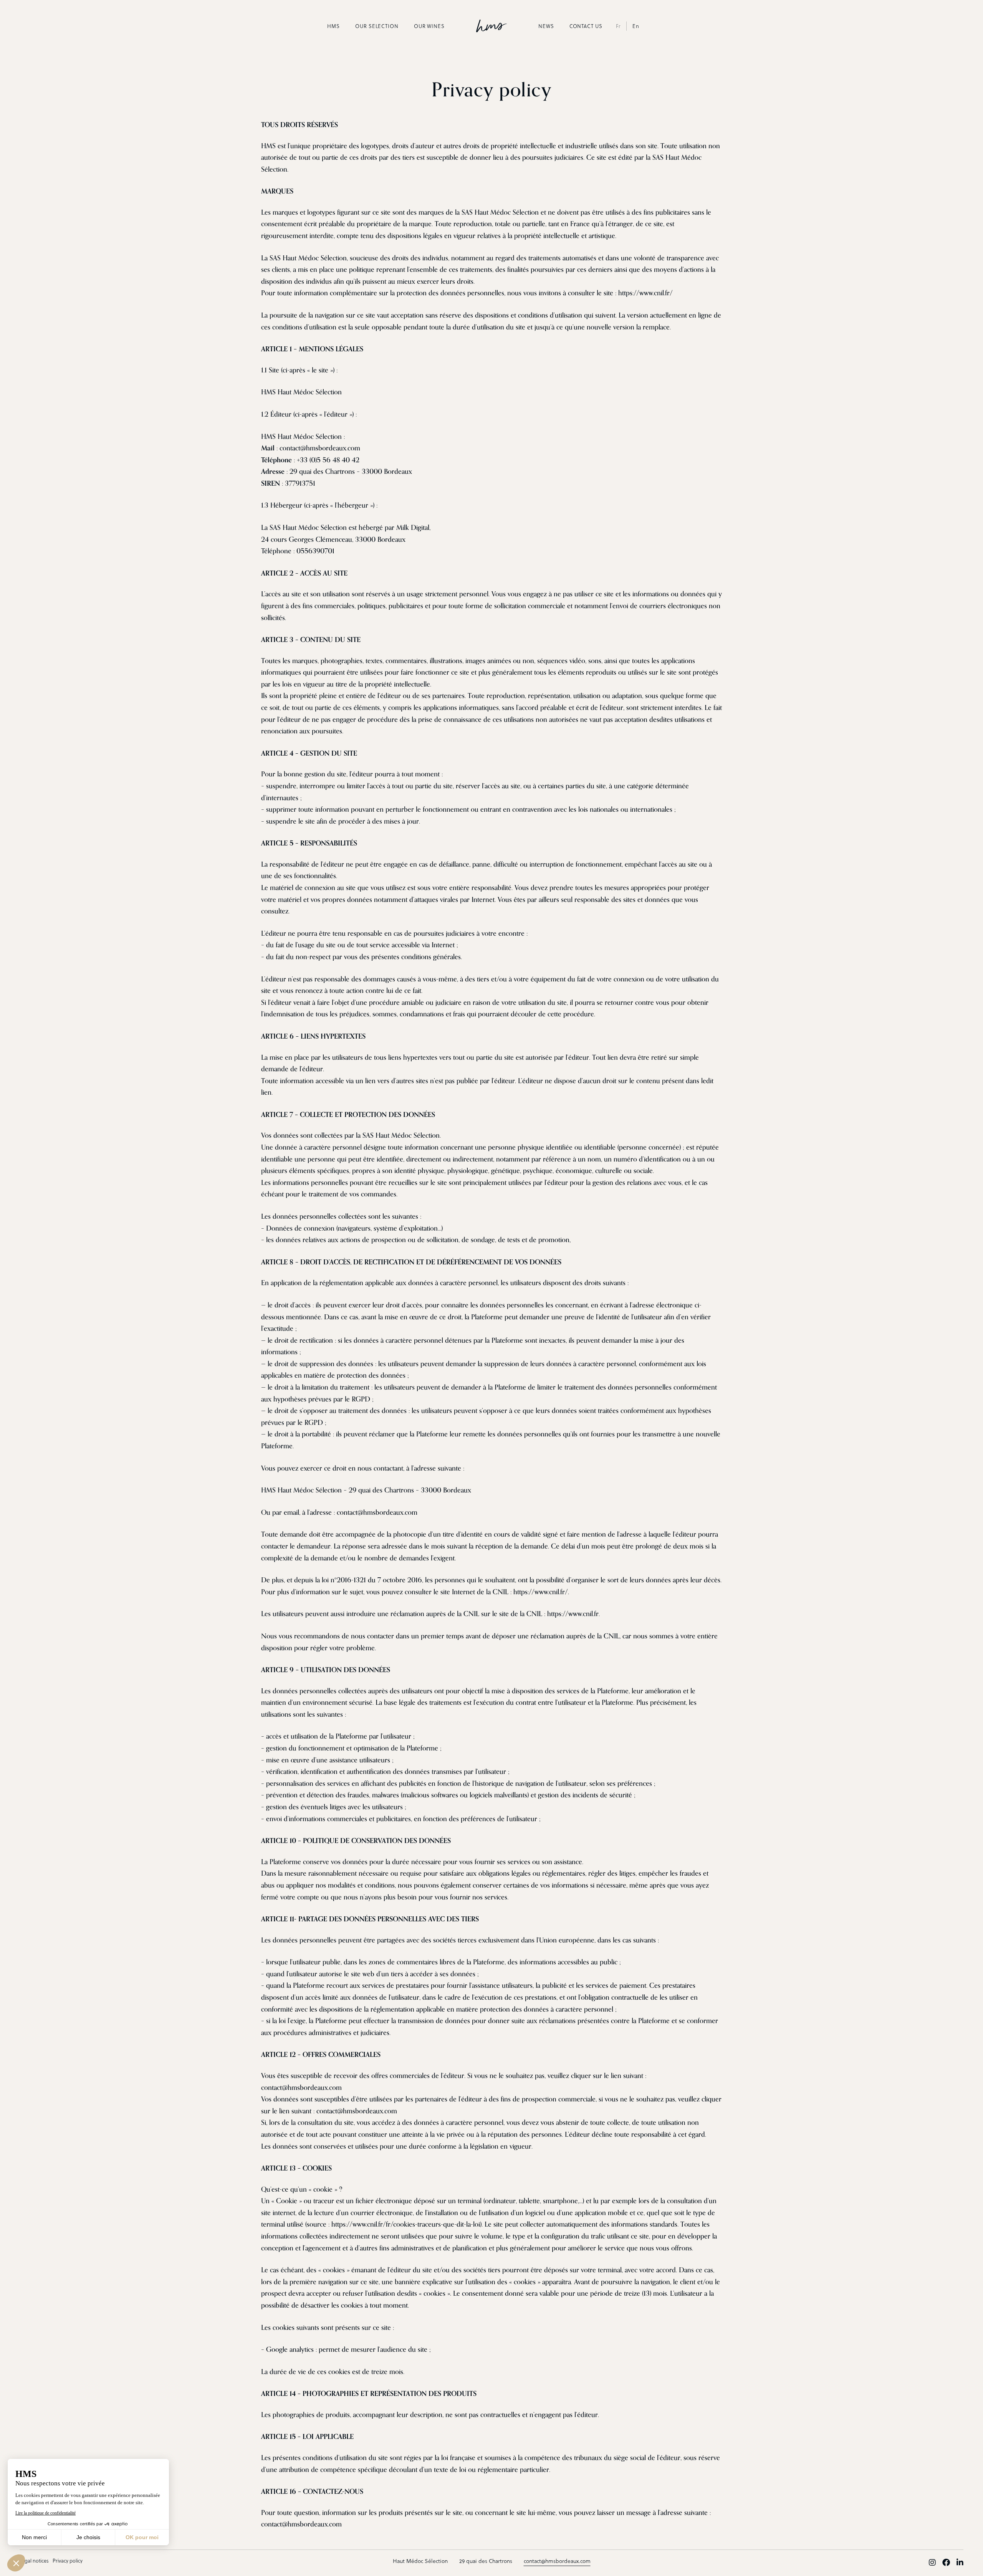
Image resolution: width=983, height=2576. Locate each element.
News (546, 26)
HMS (333, 26)
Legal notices (34, 2560)
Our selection (377, 26)
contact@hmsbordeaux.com (557, 2561)
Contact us (586, 26)
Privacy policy (68, 2560)
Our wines (429, 26)
